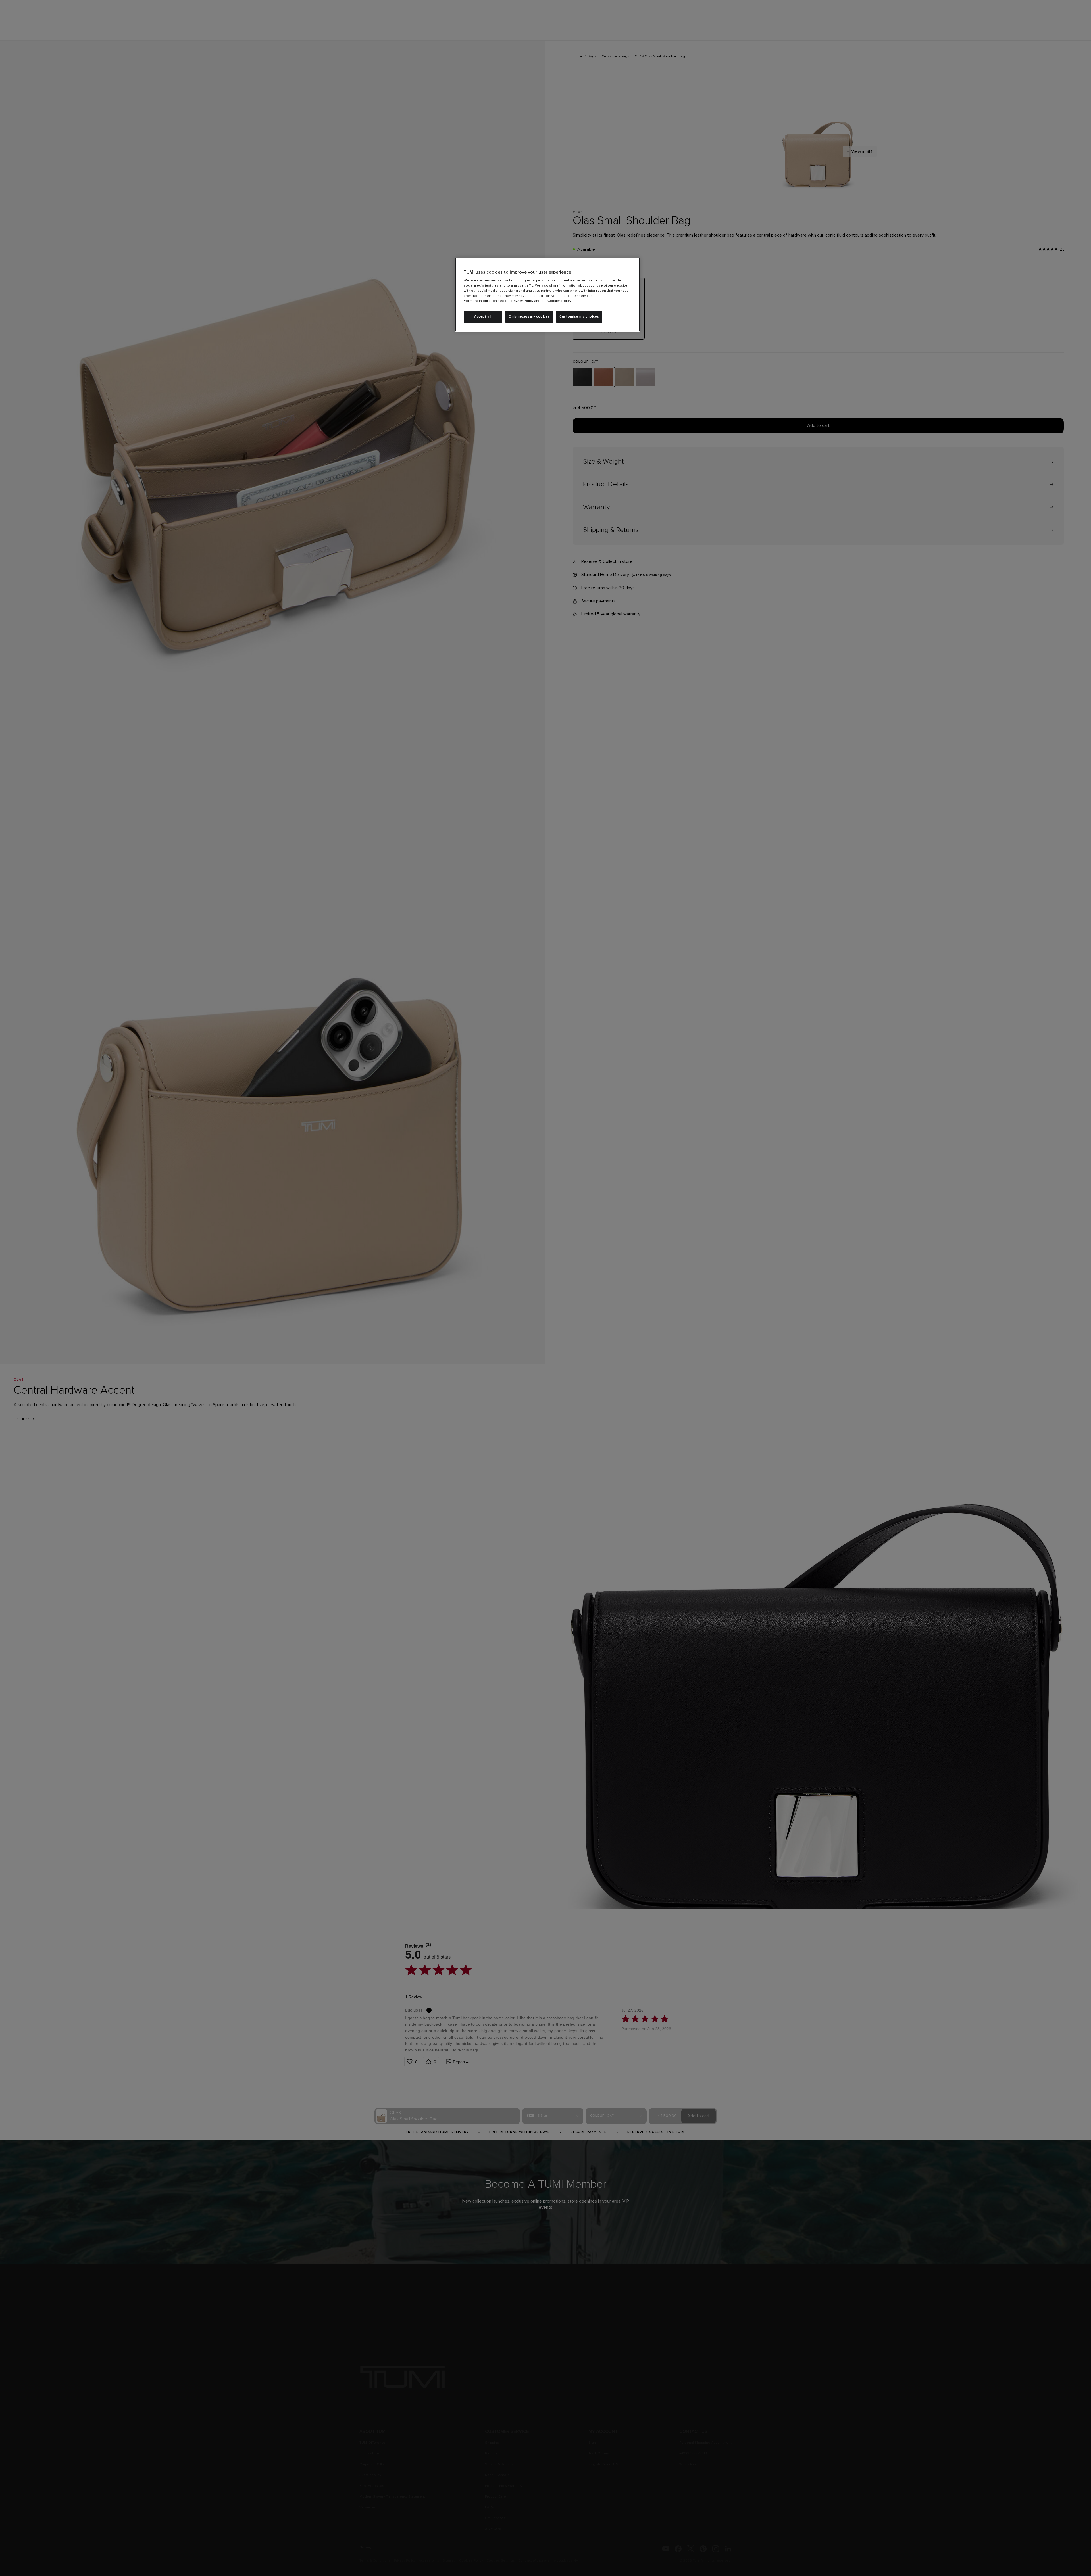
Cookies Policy (559, 301)
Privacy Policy (522, 301)
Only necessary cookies (529, 317)
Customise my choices (579, 317)
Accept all (483, 317)
